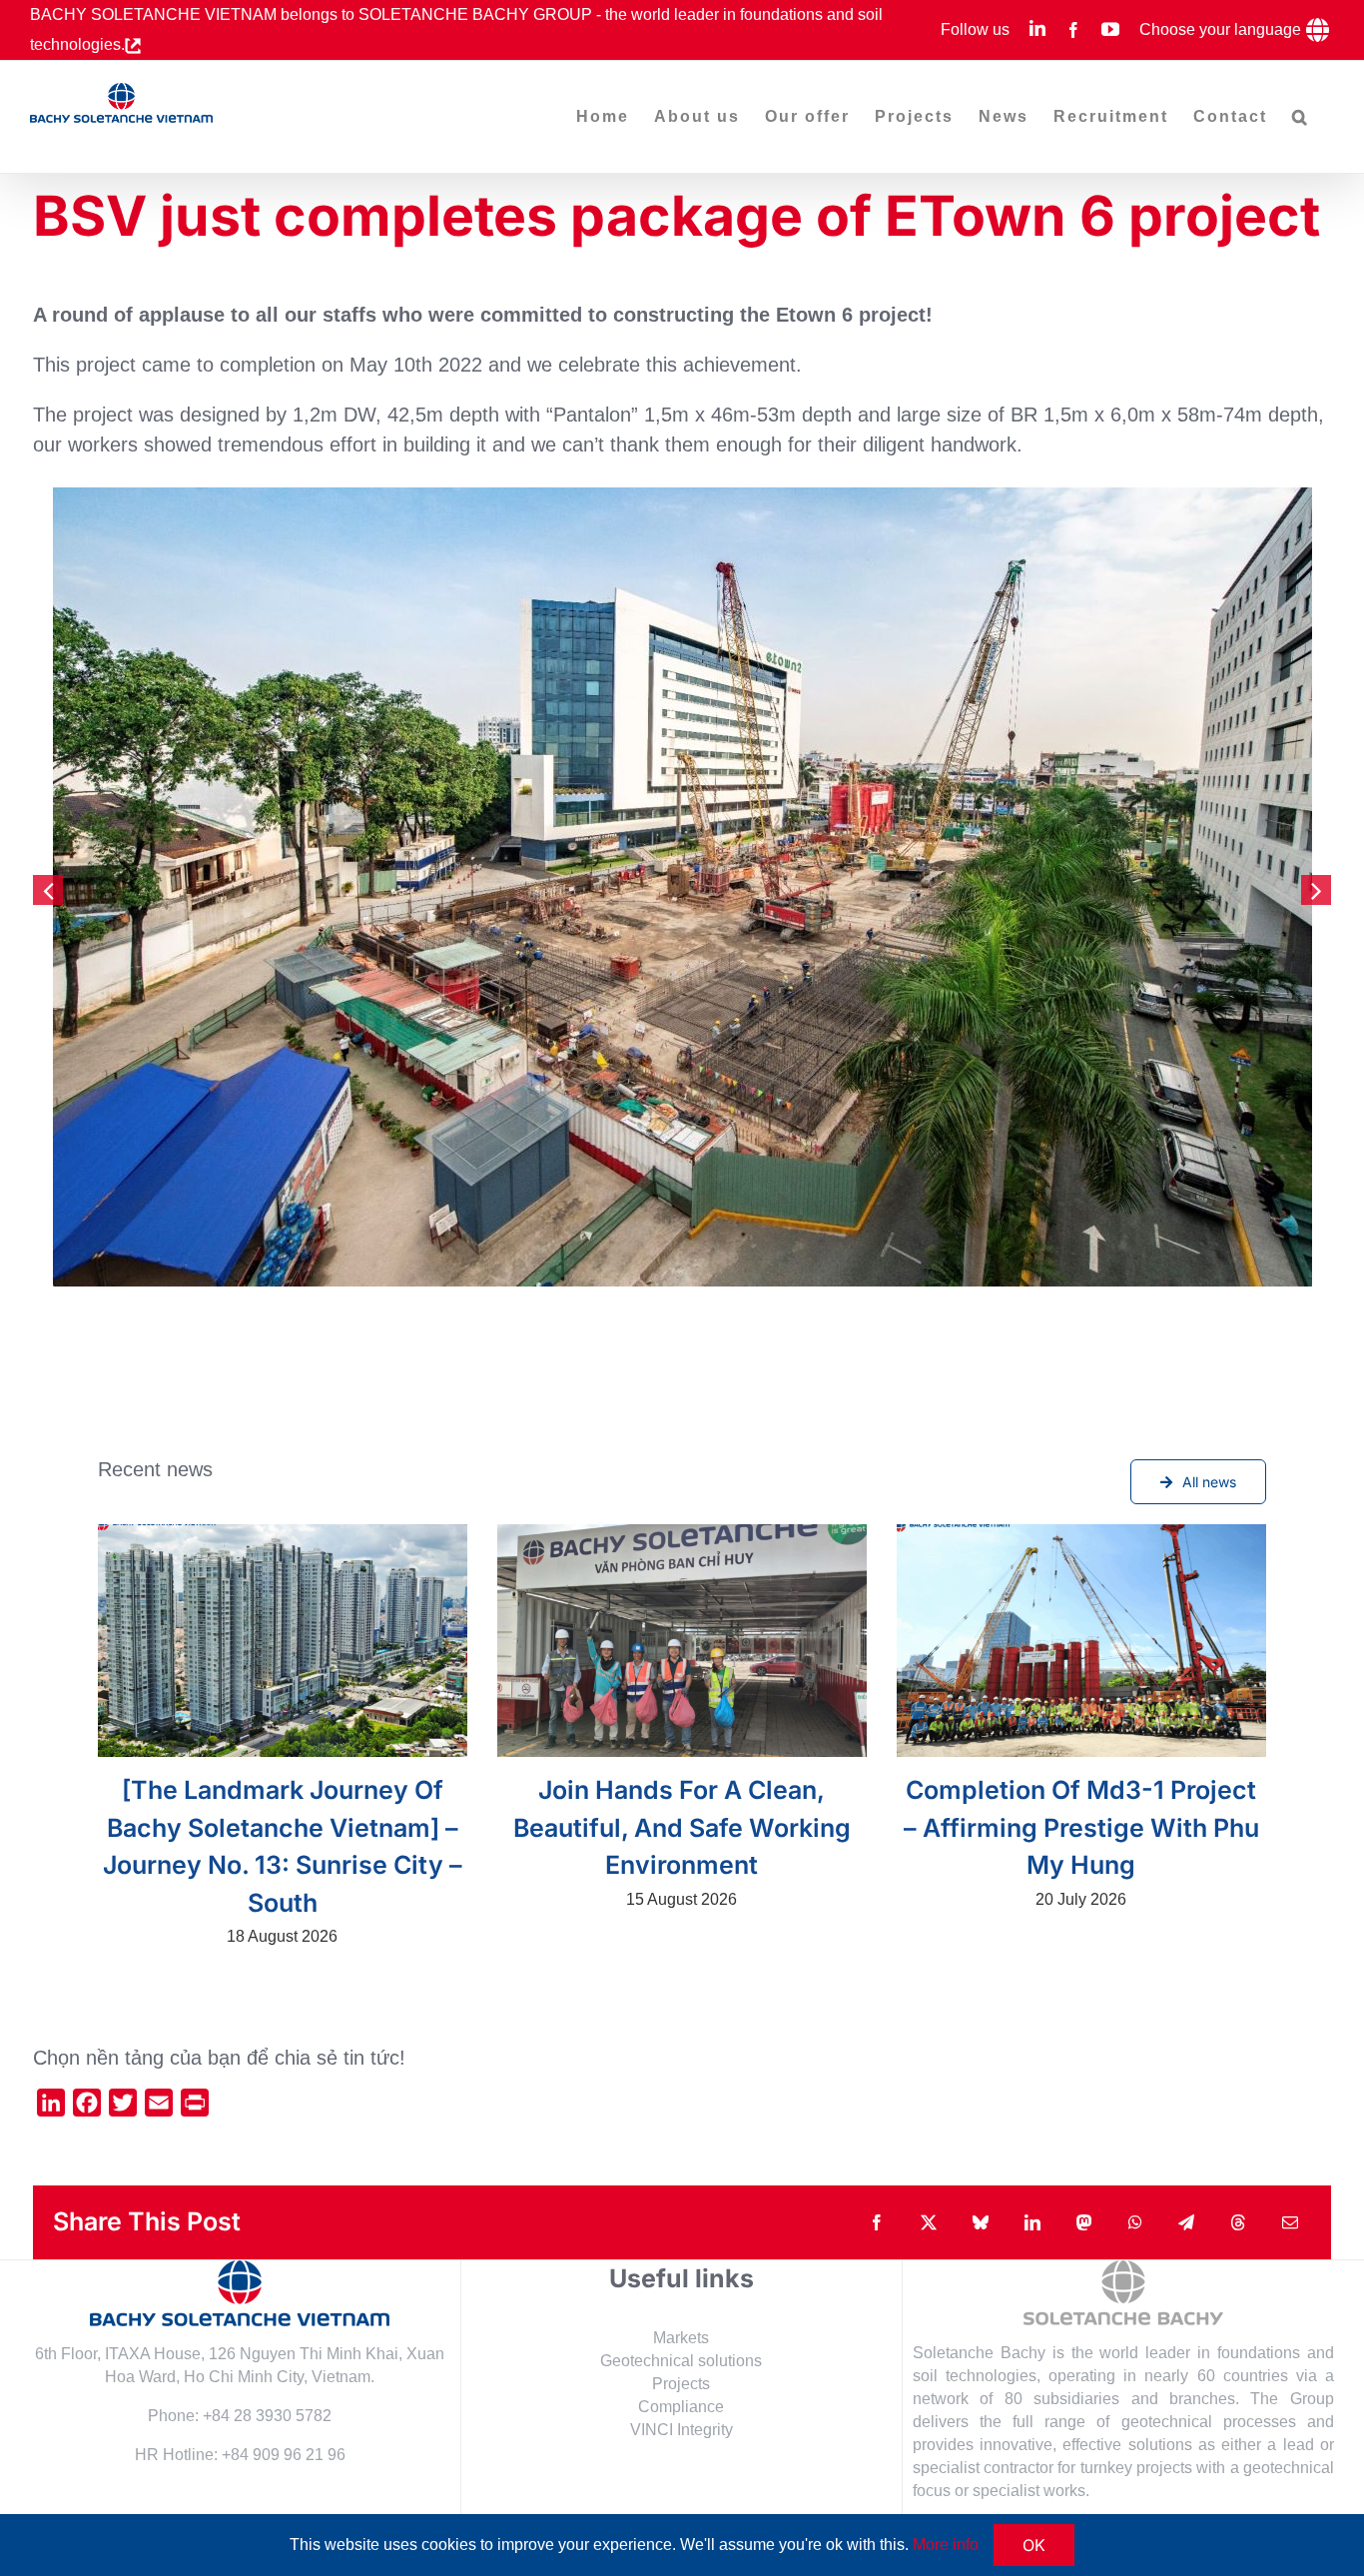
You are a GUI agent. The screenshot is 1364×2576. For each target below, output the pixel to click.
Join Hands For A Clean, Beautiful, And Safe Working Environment (682, 1827)
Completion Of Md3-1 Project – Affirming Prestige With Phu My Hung (1081, 1827)
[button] (1301, 117)
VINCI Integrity (682, 2430)
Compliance (681, 2407)
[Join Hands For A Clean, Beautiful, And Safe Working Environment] (682, 1641)
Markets (681, 2338)
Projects (681, 2384)
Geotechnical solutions (681, 2361)
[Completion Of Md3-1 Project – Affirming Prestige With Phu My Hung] (1081, 1641)
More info (946, 2545)
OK (1034, 2545)
